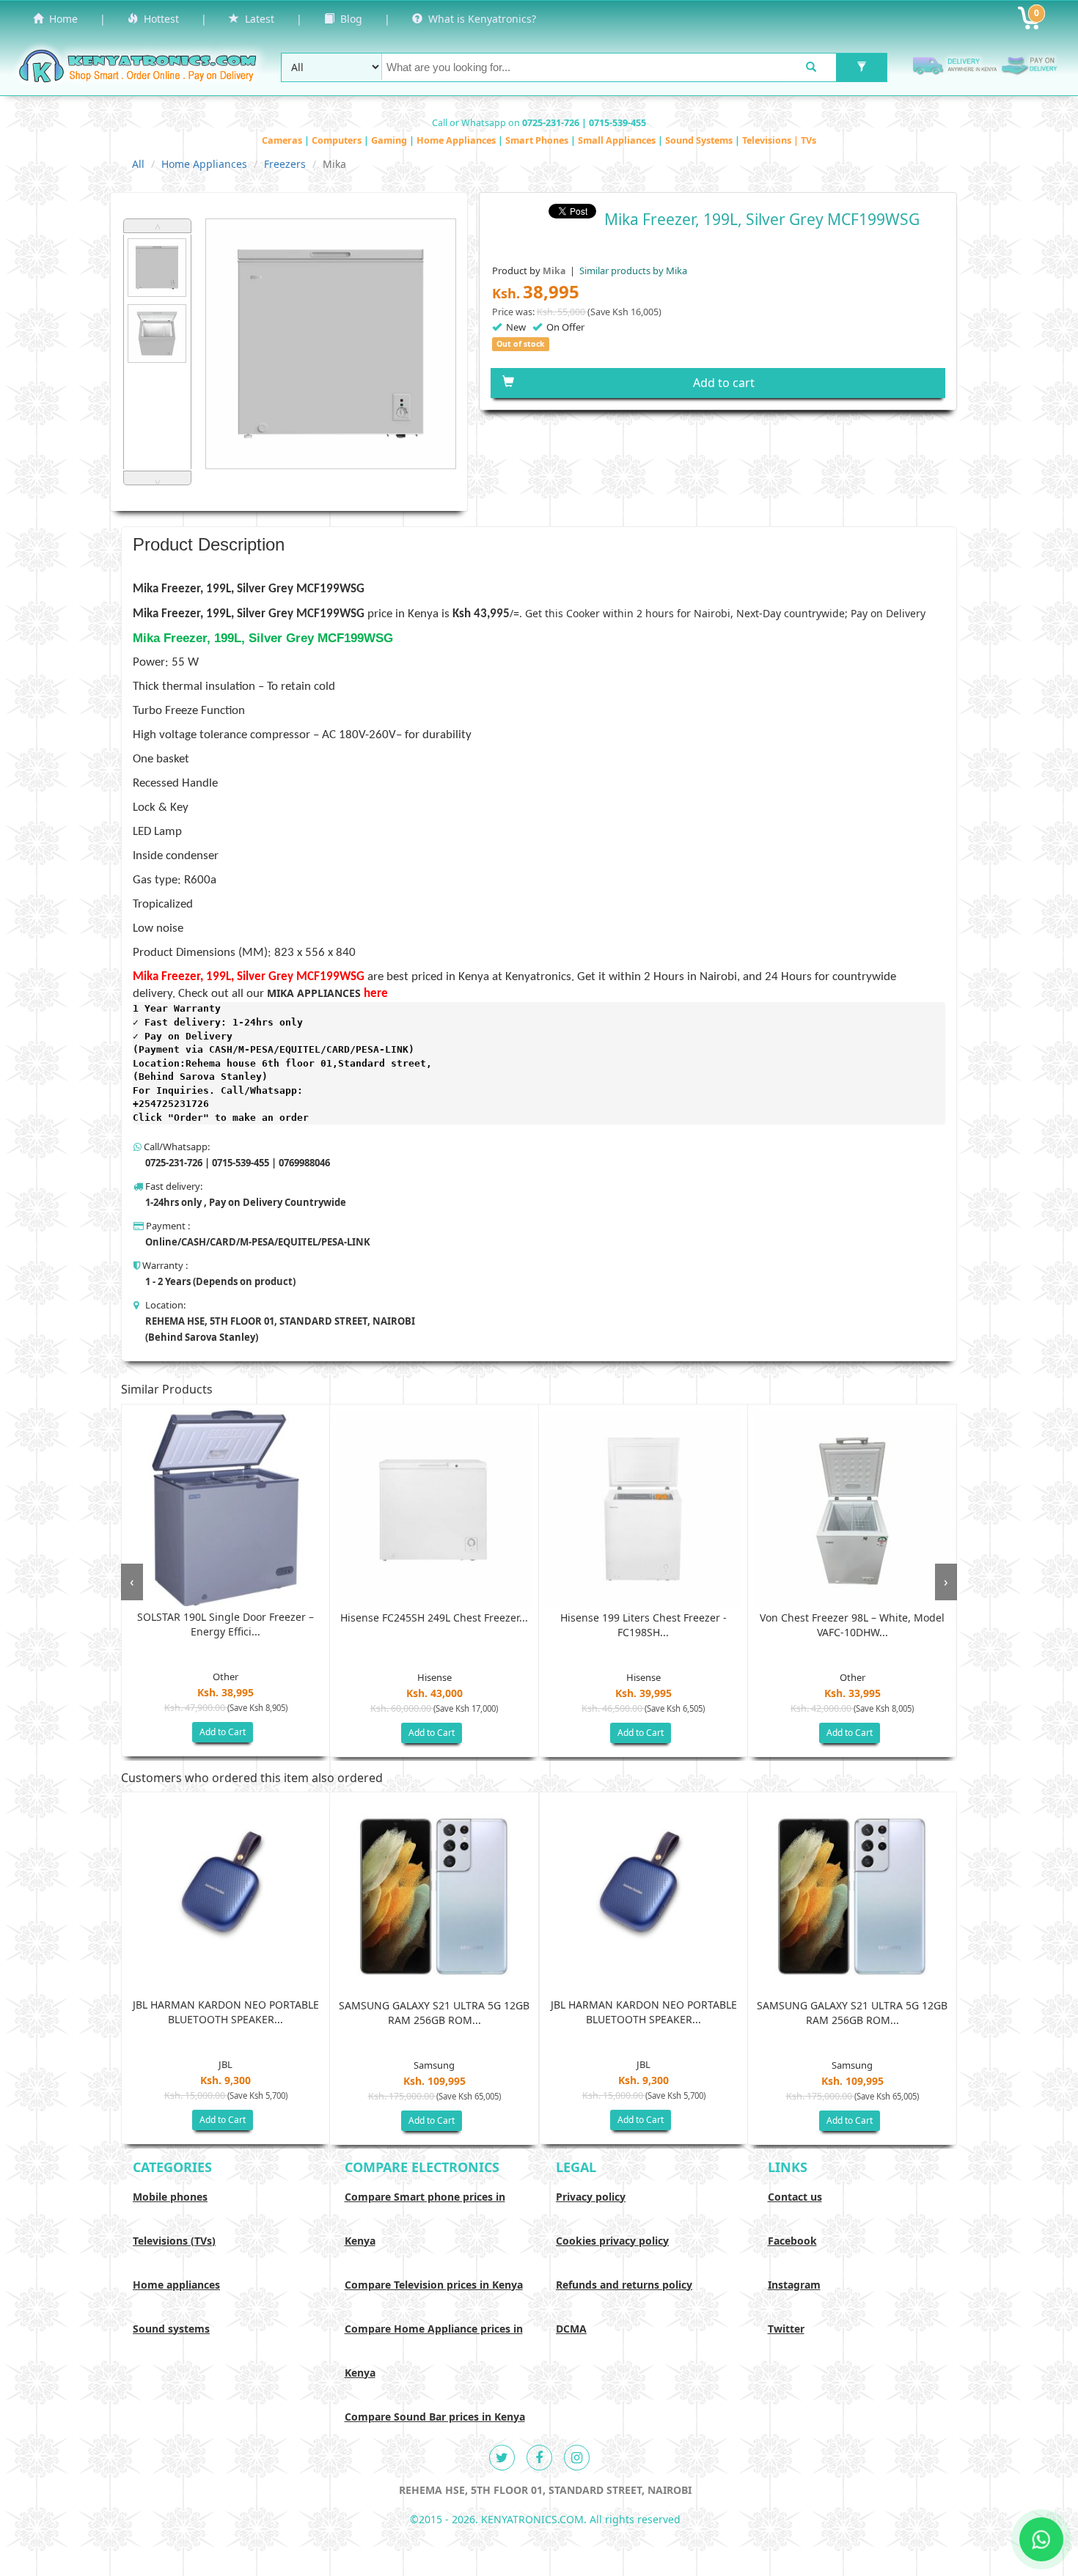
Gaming (390, 140)
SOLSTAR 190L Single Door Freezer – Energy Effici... (225, 1624)
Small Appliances (618, 140)
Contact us (795, 2197)
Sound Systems (700, 140)
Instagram (794, 2285)
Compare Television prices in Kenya (434, 2285)
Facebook (792, 2241)
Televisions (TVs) (174, 2241)
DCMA (571, 2329)
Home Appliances (457, 140)
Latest (257, 19)
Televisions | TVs (779, 140)
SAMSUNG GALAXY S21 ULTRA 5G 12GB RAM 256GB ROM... (434, 2013)
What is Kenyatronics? (479, 19)
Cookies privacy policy (612, 2241)
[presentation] (132, 1582)
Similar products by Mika (632, 271)
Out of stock (521, 344)
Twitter (786, 2329)
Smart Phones (538, 140)
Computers (338, 140)
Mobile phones (170, 2197)
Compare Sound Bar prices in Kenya (435, 2417)
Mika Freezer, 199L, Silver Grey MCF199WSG (249, 614)
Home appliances (176, 2285)
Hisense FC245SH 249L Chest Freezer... (434, 1618)
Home (60, 19)
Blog (348, 19)
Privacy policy (591, 2197)
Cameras (283, 140)
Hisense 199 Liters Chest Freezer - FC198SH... (643, 1625)
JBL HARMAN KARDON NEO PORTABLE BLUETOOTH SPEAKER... (226, 2012)
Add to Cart (223, 1732)
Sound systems (171, 2329)
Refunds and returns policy (624, 2285)
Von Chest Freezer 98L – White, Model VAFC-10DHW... (852, 1625)
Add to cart (724, 383)
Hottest (158, 19)
